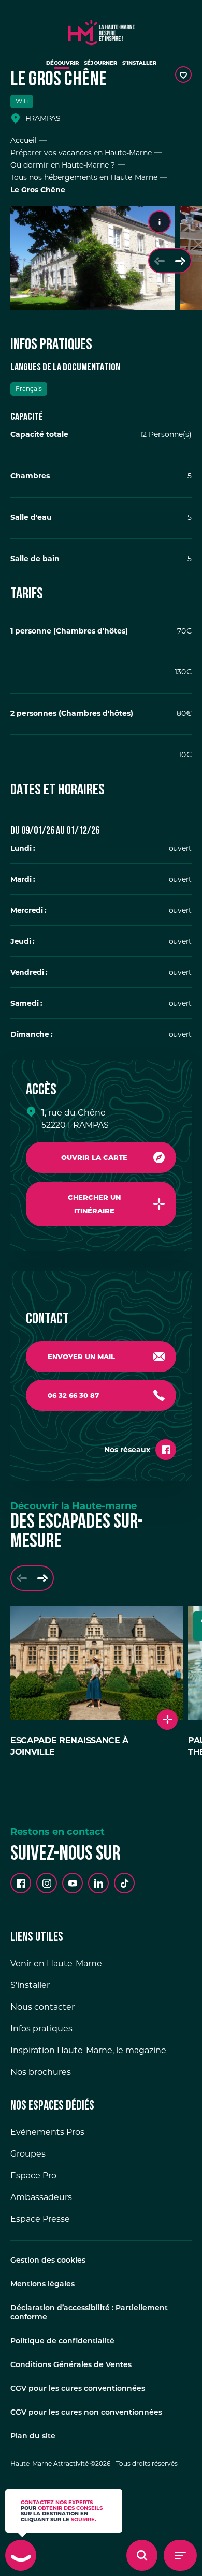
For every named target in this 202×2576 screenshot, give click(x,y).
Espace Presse (40, 2219)
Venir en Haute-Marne (56, 1963)
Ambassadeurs (41, 2197)
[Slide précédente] (160, 261)
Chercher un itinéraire (94, 1204)
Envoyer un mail (81, 1357)
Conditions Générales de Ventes (71, 2365)
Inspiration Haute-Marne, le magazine (88, 2050)
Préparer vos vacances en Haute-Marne (81, 153)
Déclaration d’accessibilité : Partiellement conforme (89, 2313)
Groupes (28, 2154)
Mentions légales (42, 2285)
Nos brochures (41, 2072)
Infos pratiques (41, 2029)
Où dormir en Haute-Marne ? (63, 165)
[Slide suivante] (180, 261)
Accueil (24, 140)
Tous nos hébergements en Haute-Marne (84, 177)
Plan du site (33, 2437)
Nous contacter (42, 2007)
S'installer (30, 1985)
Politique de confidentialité (62, 2341)
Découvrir (62, 63)
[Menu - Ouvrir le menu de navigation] (180, 2555)
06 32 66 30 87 (73, 1395)
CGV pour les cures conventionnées (78, 2389)
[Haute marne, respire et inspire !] (101, 30)
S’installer (139, 63)
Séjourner (100, 63)
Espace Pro (33, 2175)
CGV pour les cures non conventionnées (86, 2413)
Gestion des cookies (48, 2261)
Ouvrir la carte (94, 1157)
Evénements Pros (47, 2132)
